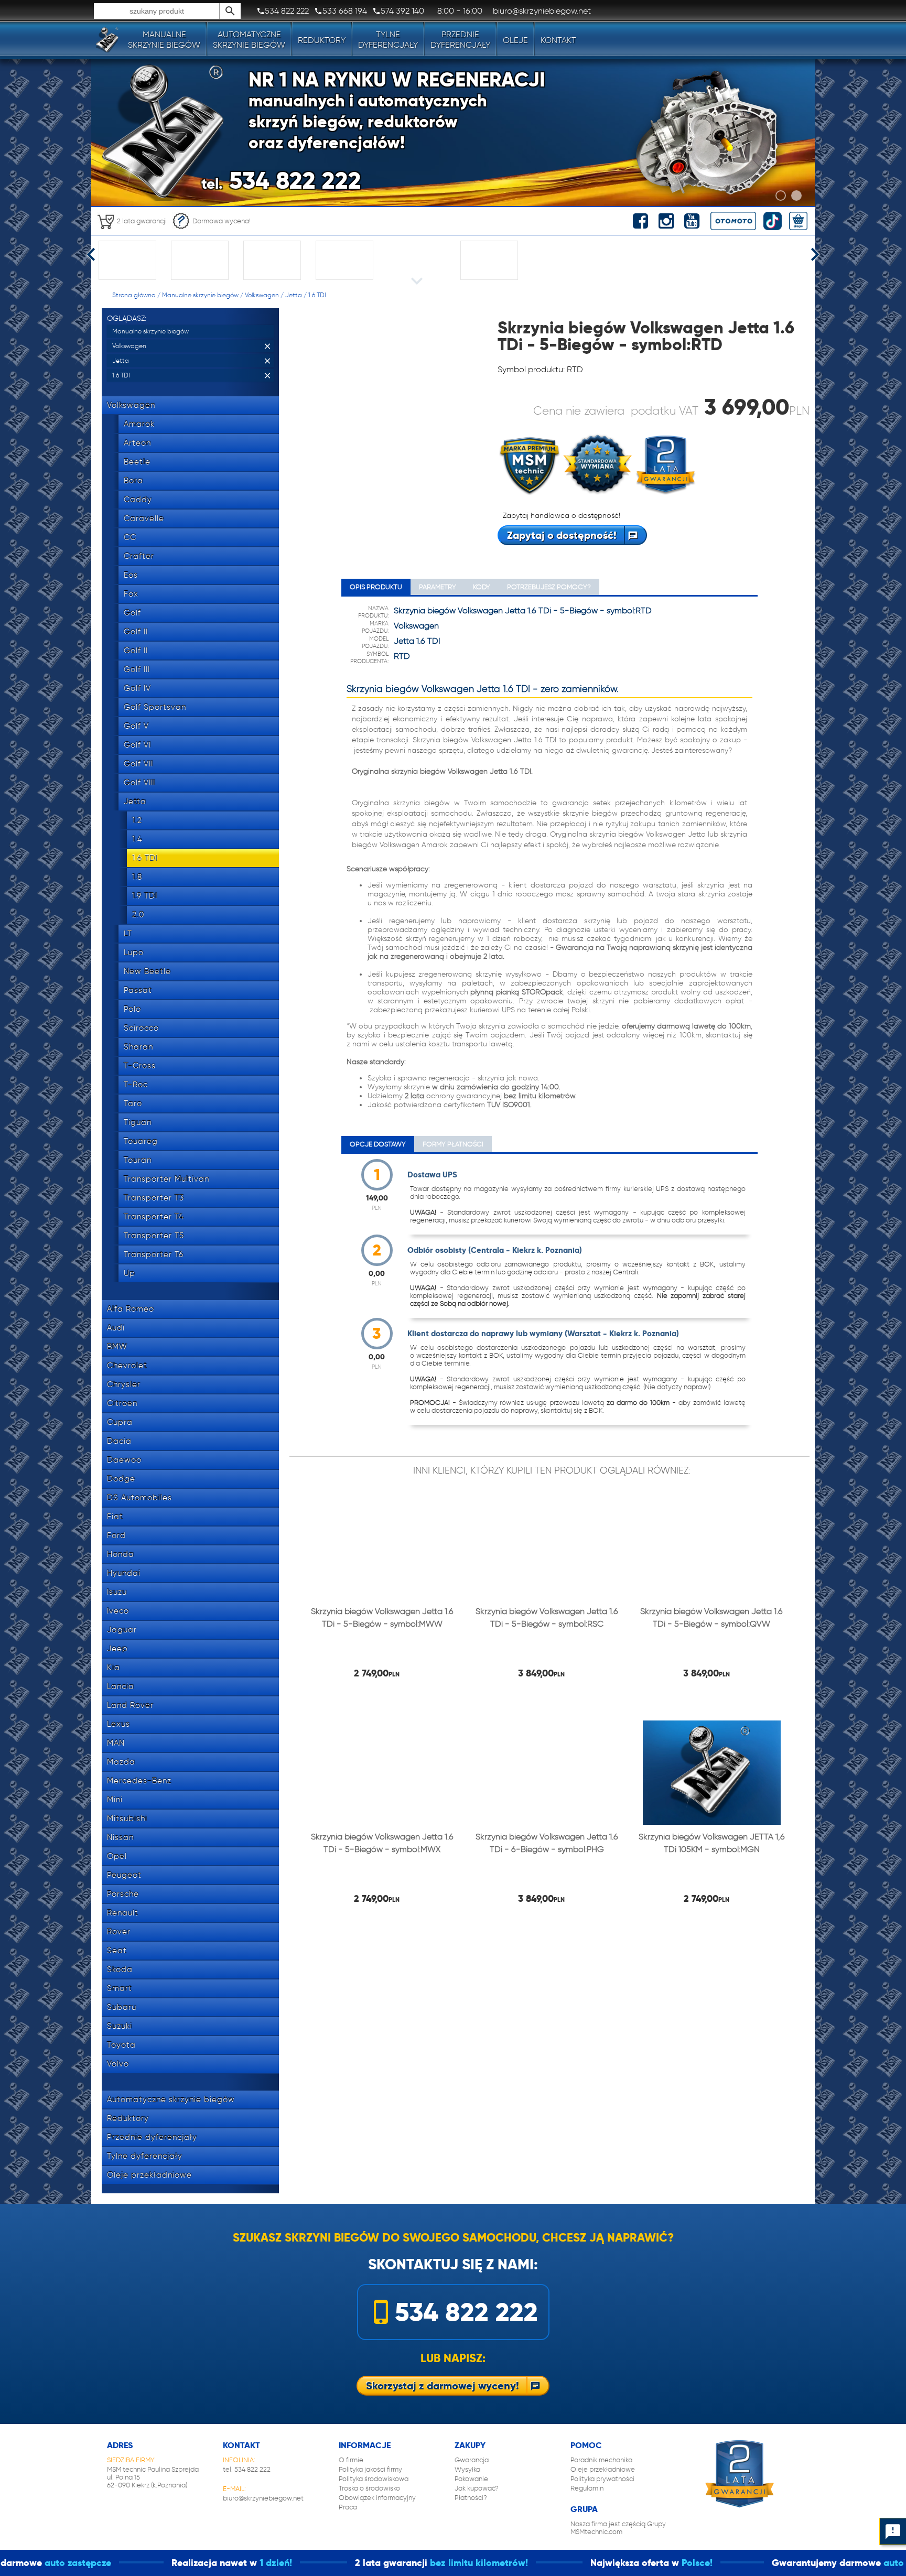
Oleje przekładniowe (603, 2469)
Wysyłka (467, 2469)
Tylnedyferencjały (388, 40)
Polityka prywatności (602, 2479)
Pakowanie (471, 2479)
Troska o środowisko (369, 2488)
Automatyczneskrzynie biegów (249, 40)
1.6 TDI (317, 295)
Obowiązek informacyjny (377, 2498)
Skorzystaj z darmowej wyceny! (443, 2386)
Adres (120, 2445)
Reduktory (322, 40)
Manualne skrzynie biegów (200, 295)
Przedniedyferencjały (460, 40)
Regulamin (587, 2488)
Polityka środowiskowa (374, 2479)
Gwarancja (472, 2460)
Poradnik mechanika (601, 2460)
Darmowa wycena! (222, 221)
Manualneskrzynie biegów (164, 40)
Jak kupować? (477, 2488)
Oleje (515, 40)
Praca (348, 2507)
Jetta (294, 295)
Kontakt (558, 40)
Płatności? (471, 2498)
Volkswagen (262, 295)
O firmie (351, 2460)
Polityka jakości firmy (370, 2469)
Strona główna (134, 295)
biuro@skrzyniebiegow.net (263, 2498)
